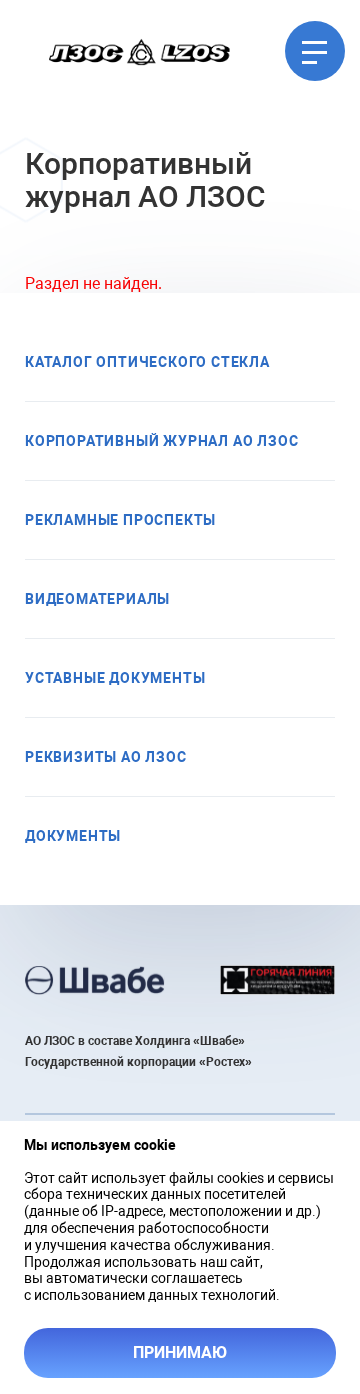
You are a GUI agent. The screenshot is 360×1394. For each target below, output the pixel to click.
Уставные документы (115, 678)
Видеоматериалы (97, 599)
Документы (73, 836)
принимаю (180, 1352)
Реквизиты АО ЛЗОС (106, 757)
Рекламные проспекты (120, 520)
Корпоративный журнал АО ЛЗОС (161, 441)
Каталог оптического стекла (147, 362)
